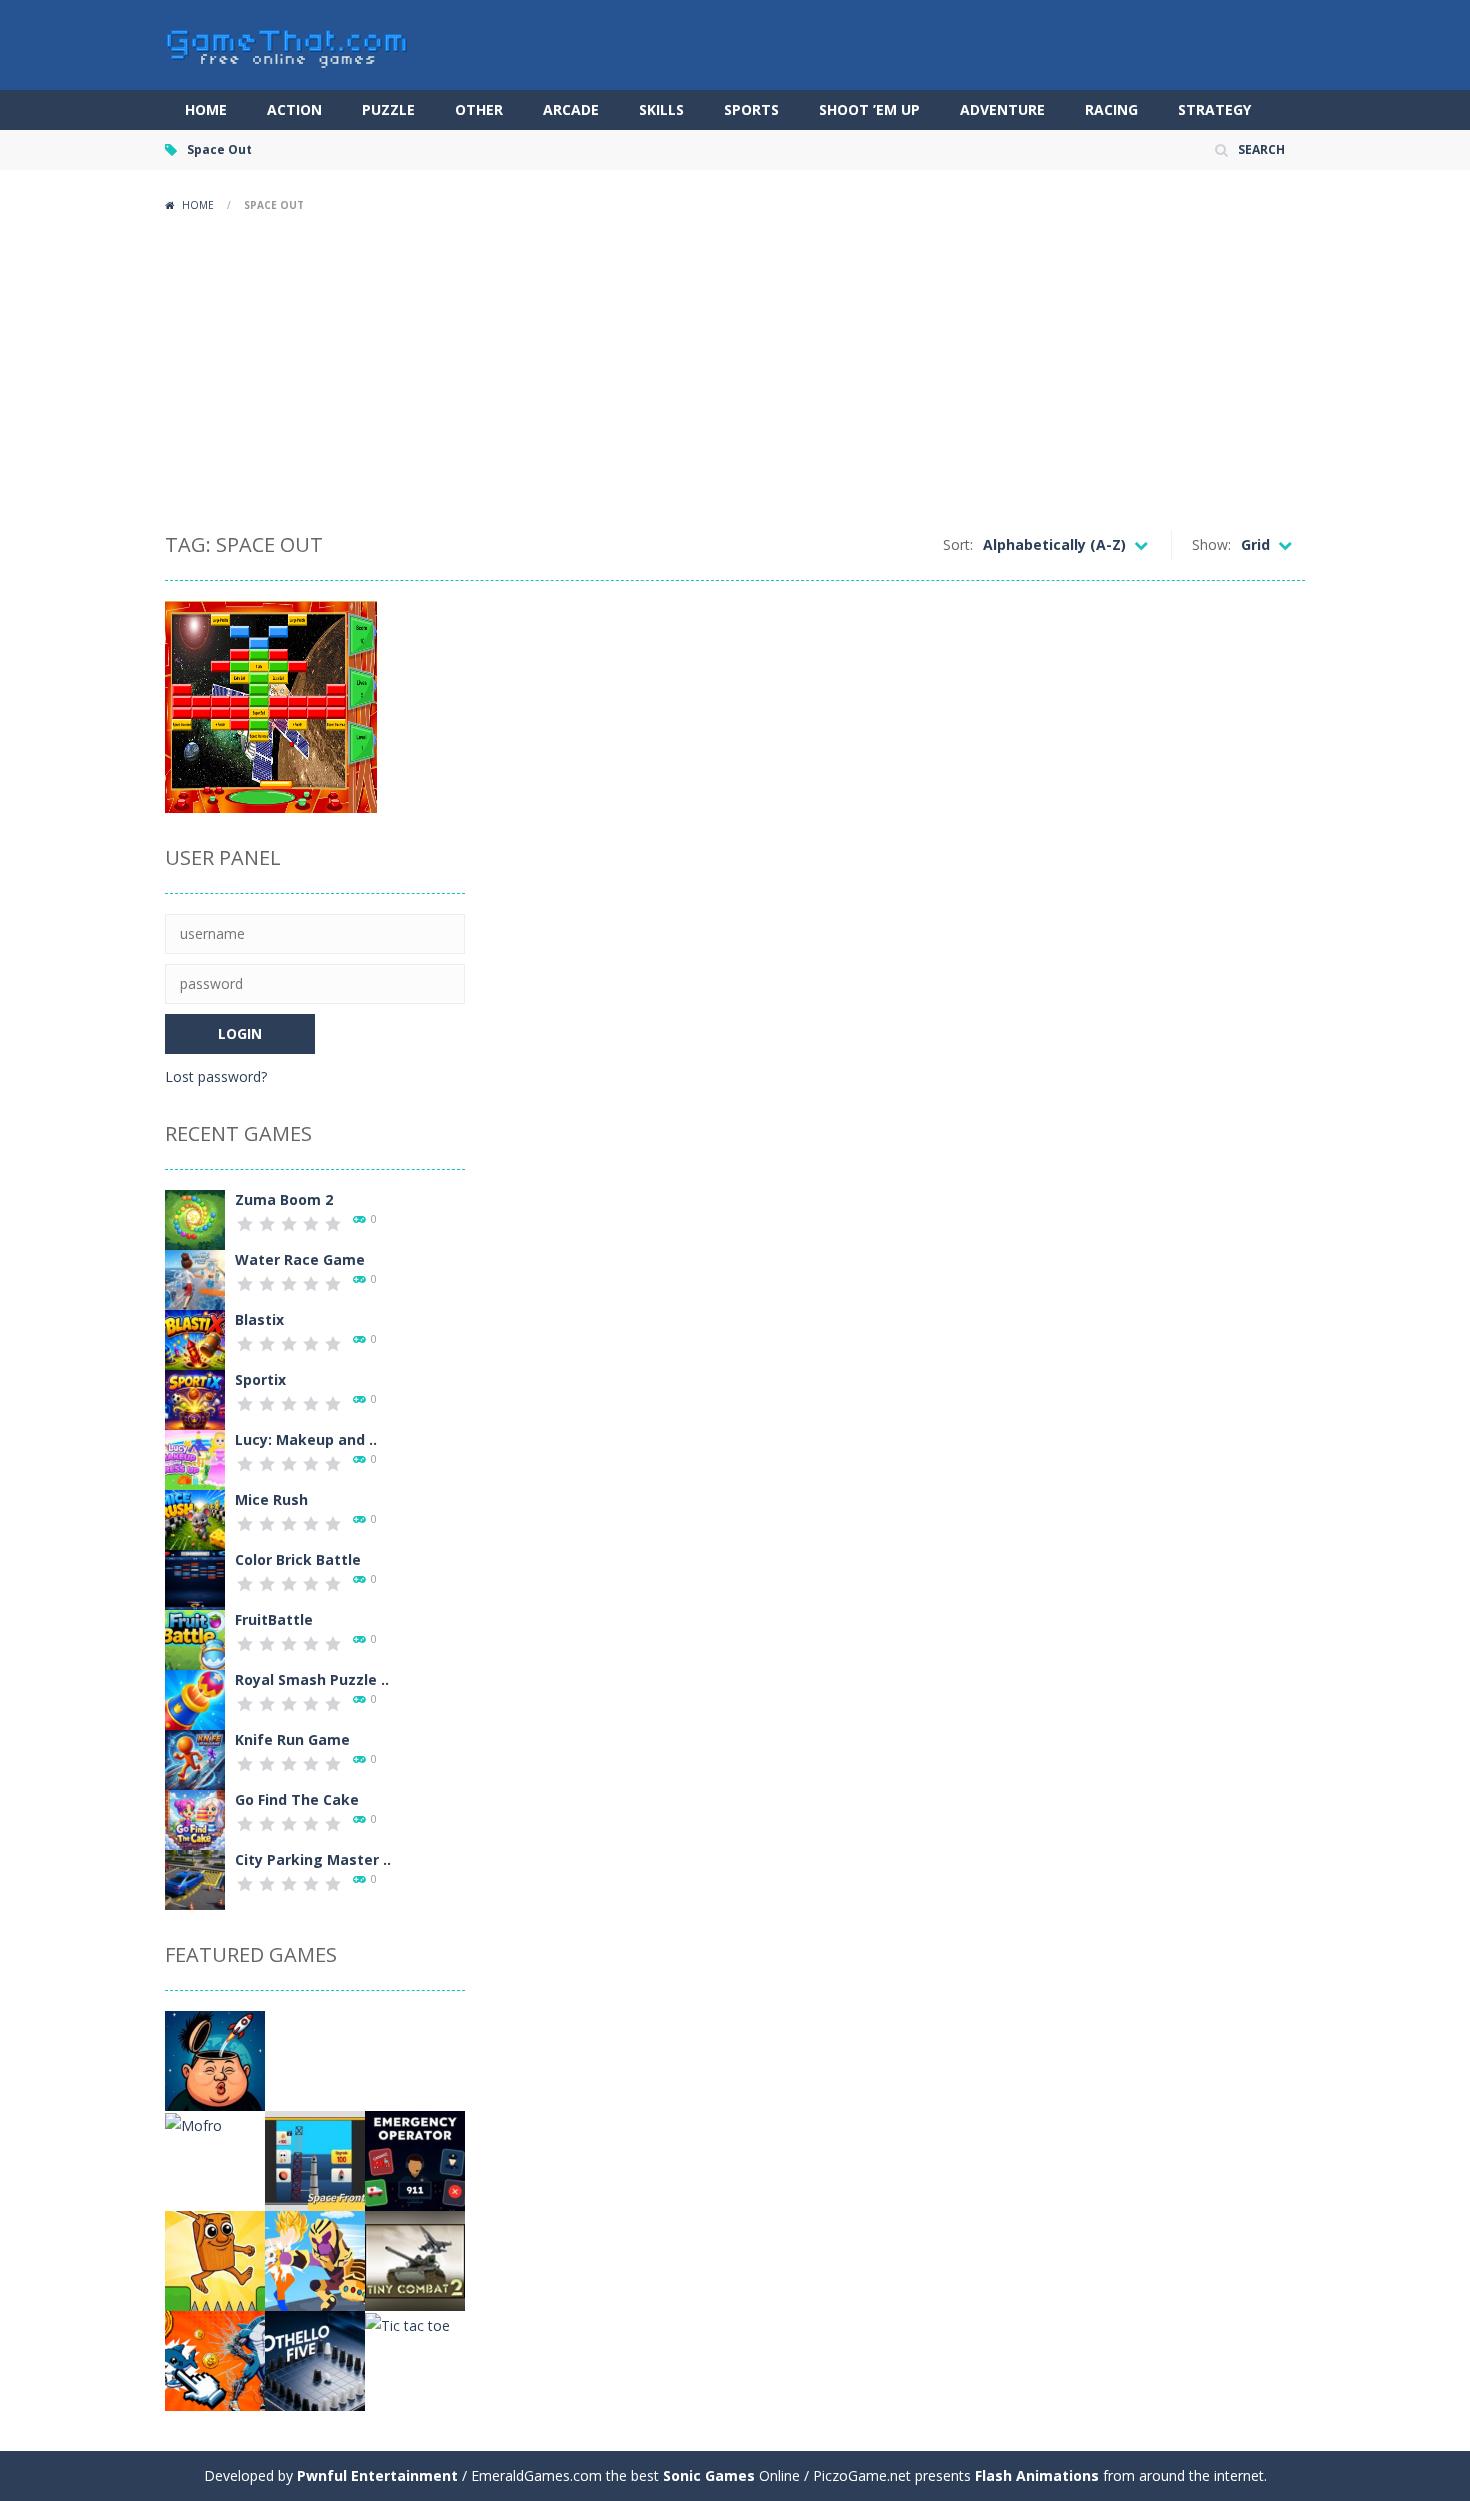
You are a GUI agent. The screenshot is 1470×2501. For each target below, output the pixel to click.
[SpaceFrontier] (315, 2159)
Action (294, 109)
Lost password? (216, 1076)
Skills (661, 109)
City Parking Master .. (313, 1859)
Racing (1111, 109)
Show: (1211, 544)
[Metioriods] (415, 2059)
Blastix (259, 1319)
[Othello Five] (315, 2359)
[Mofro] (193, 2123)
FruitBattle (274, 1619)
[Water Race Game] (195, 1278)
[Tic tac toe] (407, 2323)
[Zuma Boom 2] (195, 1218)
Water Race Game (300, 1259)
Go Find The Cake (297, 1799)
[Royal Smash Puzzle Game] (195, 1698)
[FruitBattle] (195, 1638)
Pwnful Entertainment (377, 2475)
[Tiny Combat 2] (415, 2259)
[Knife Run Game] (195, 1758)
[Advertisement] (735, 370)
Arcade (571, 109)
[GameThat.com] (287, 43)
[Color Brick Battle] (195, 1578)
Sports (751, 109)
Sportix (260, 1379)
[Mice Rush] (195, 1518)
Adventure (1002, 109)
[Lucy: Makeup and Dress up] (195, 1458)
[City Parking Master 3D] (195, 1878)
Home (206, 109)
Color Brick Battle (298, 1559)
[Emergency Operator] (415, 2159)
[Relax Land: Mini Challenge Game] (215, 2259)
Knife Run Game (292, 1739)
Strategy (1214, 109)
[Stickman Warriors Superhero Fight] (315, 2259)
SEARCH (1261, 149)
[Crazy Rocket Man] (215, 2059)
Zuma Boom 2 (284, 1199)
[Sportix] (195, 1398)
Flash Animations (1037, 2475)
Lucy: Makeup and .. (306, 1439)
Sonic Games (709, 2475)
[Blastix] (195, 1338)
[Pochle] (315, 2059)
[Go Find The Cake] (195, 1818)
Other (479, 109)
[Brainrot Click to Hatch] (215, 2359)
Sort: (958, 544)
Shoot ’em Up (869, 109)
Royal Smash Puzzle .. (312, 1679)
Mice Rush (271, 1499)
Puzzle (388, 109)
